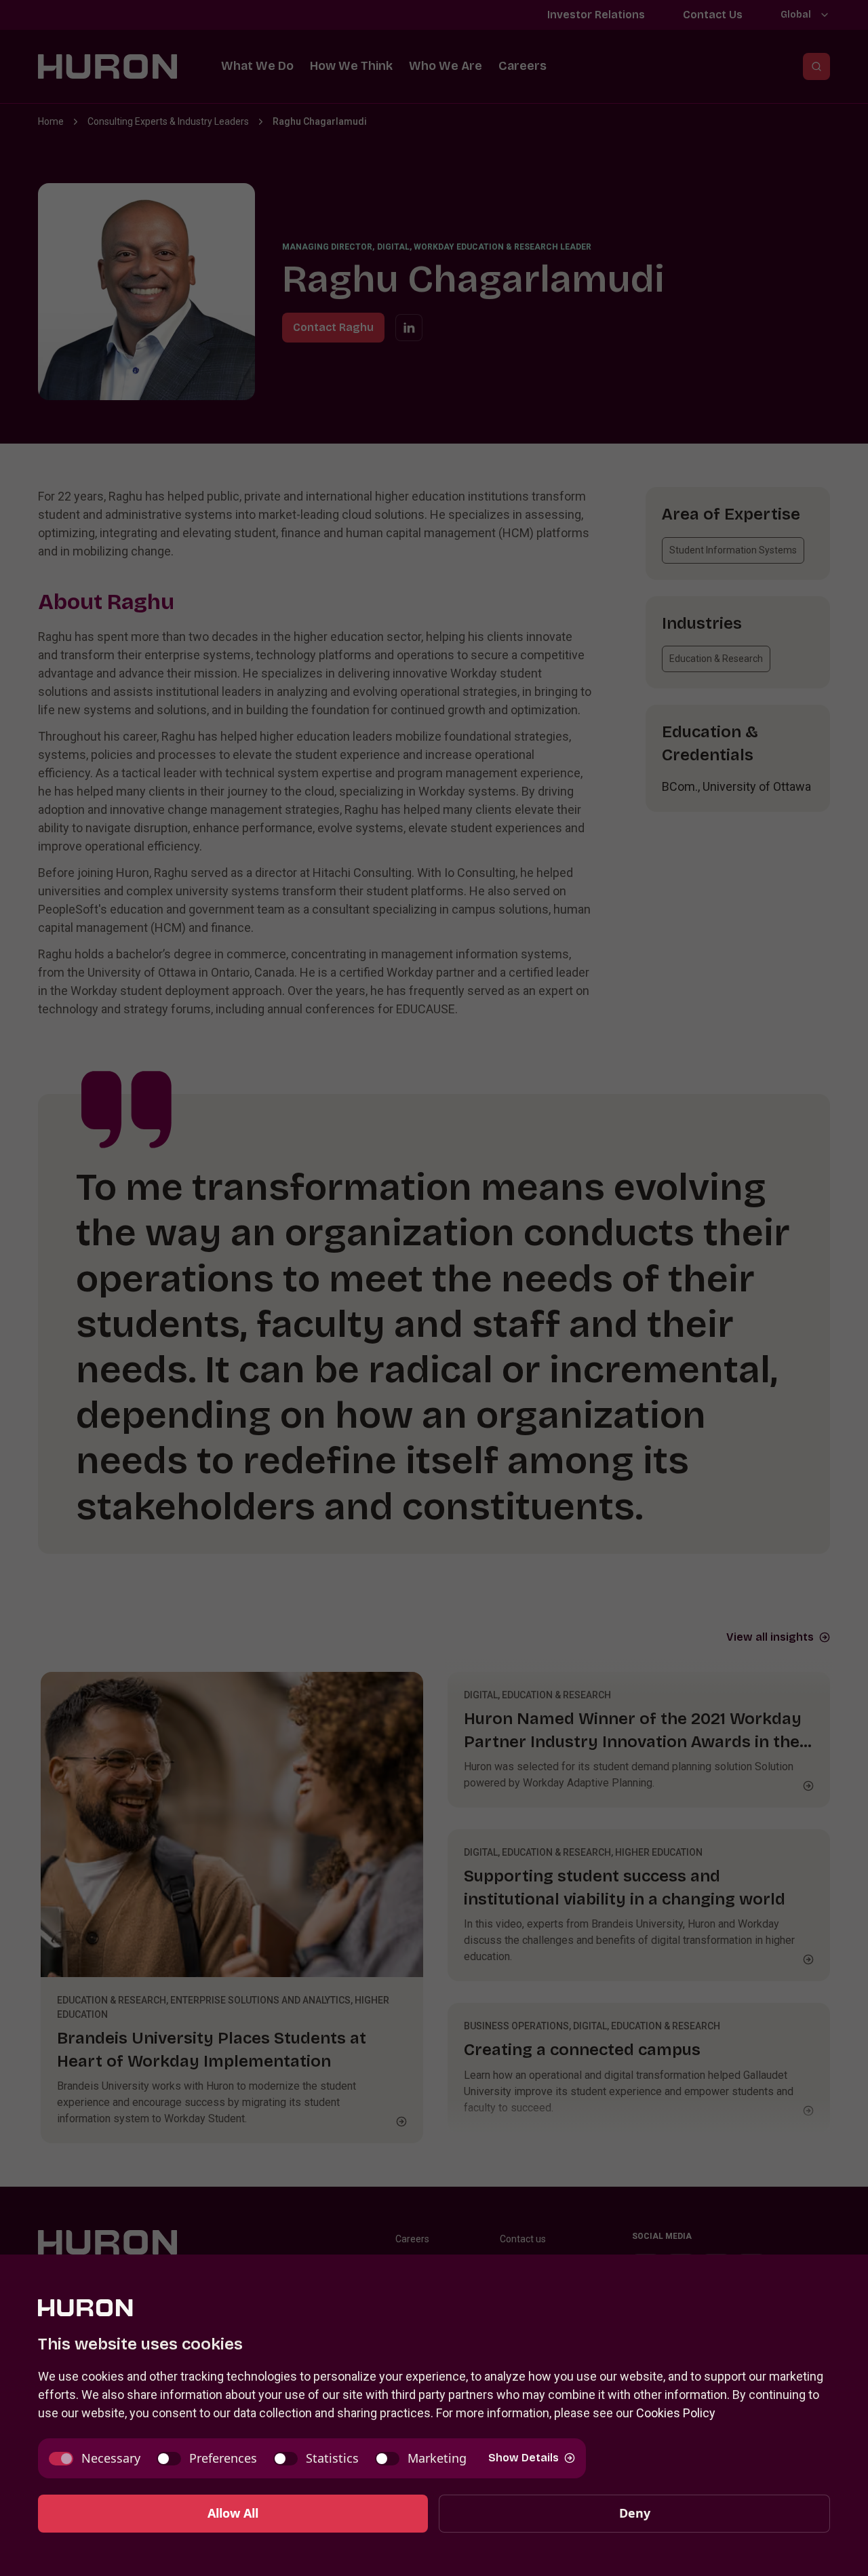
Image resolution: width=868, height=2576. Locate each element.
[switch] (95, 2458)
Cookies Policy (676, 2413)
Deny (635, 2513)
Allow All (233, 2513)
